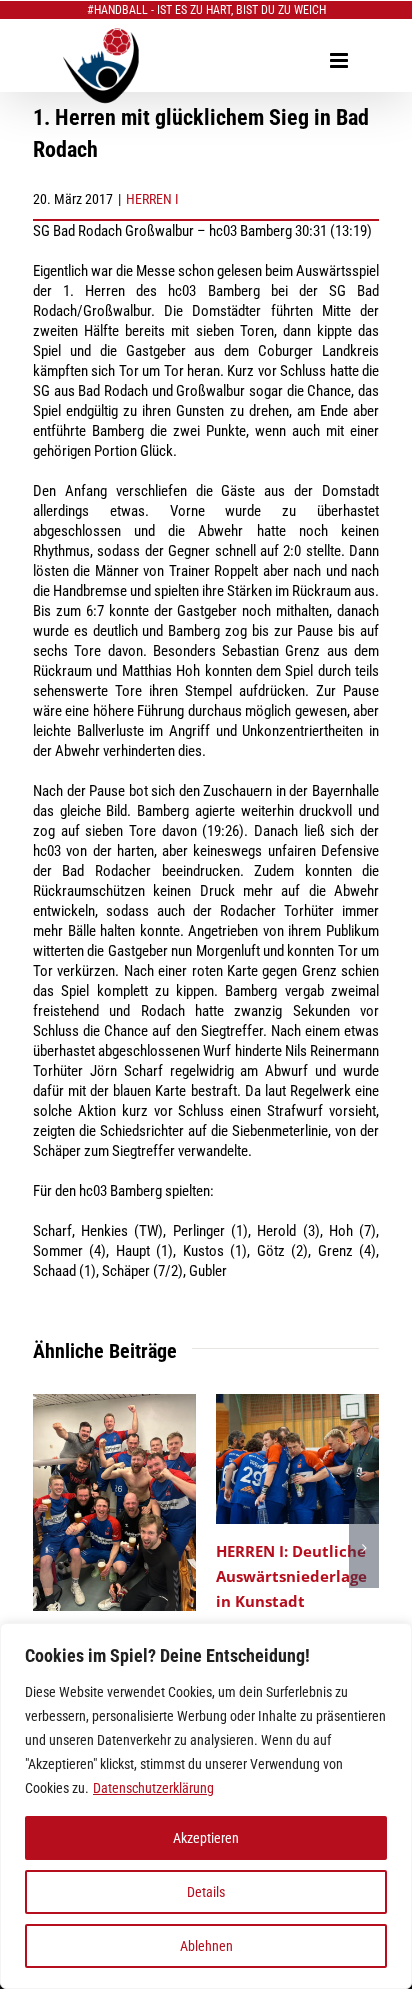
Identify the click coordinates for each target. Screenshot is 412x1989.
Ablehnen (206, 1946)
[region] (206, 1806)
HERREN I (152, 199)
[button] (48, 1548)
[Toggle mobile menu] (340, 60)
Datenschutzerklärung (153, 1788)
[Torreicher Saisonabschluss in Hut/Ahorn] (114, 1403)
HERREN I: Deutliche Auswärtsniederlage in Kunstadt (291, 1576)
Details (206, 1892)
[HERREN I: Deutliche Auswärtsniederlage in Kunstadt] (297, 1403)
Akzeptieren (206, 1838)
